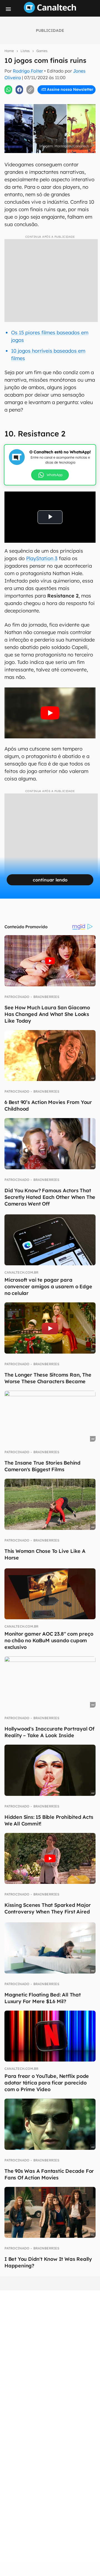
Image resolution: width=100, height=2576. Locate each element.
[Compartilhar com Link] (30, 90)
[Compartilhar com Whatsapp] (8, 90)
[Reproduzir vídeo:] (50, 713)
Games (42, 51)
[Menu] (8, 9)
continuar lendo (50, 880)
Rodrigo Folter (28, 71)
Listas (25, 51)
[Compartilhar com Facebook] (19, 90)
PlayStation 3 (42, 558)
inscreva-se (50, 100)
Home (9, 51)
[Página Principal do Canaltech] (50, 11)
